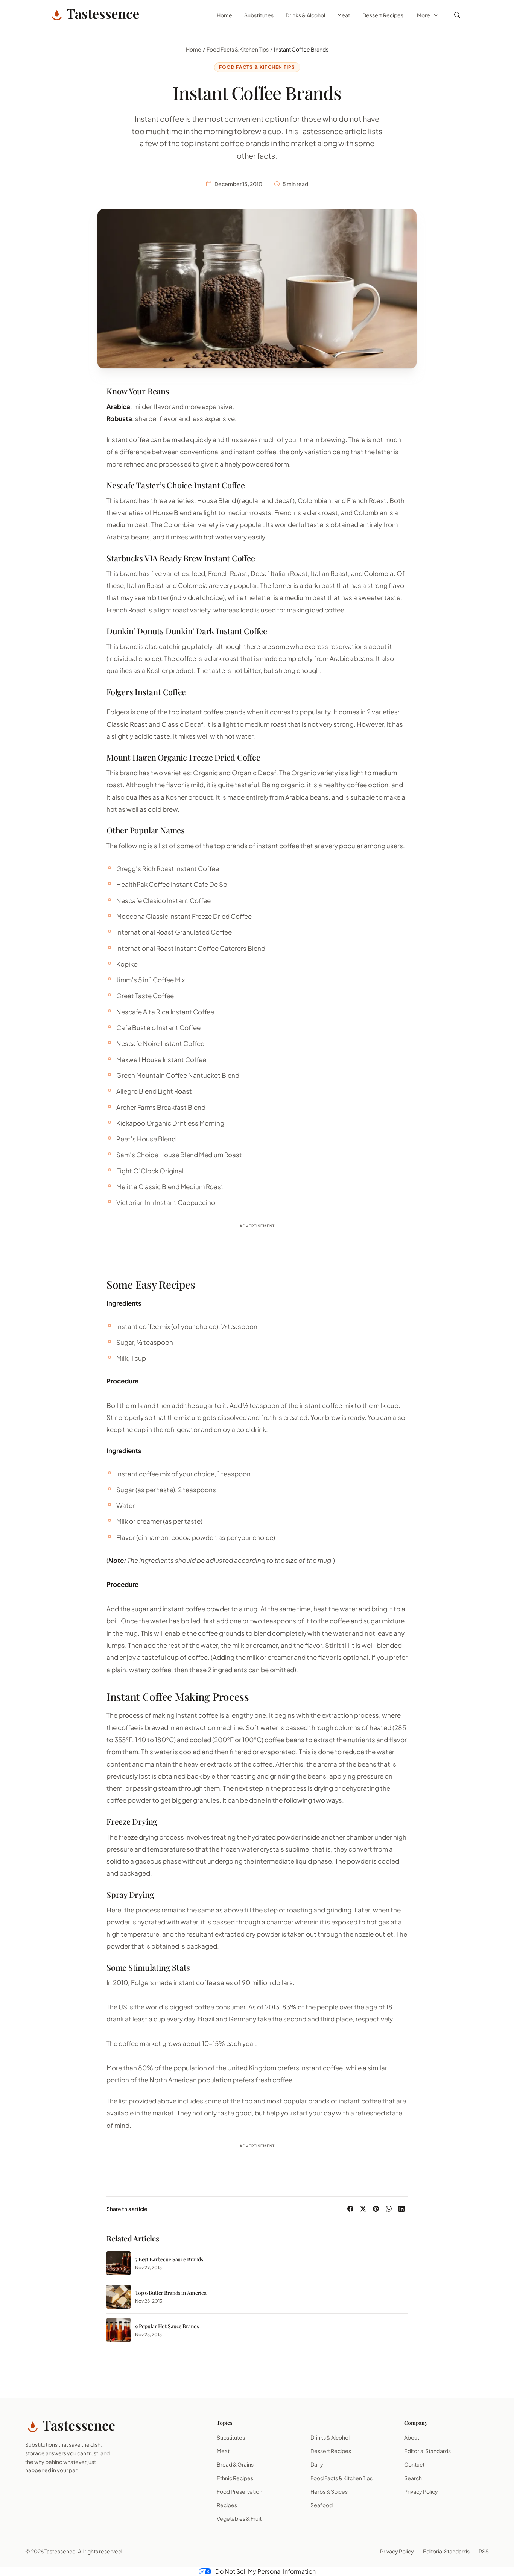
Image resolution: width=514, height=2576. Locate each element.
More (424, 15)
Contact (414, 2464)
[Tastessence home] (95, 15)
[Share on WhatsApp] (389, 2209)
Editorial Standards (427, 2451)
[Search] (457, 15)
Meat (344, 15)
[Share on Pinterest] (376, 2209)
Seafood (322, 2505)
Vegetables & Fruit (239, 2518)
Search (413, 2478)
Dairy (317, 2464)
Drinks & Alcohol (305, 15)
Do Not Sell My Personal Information (265, 2571)
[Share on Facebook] (350, 2209)
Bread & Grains (235, 2464)
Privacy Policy (421, 2491)
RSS (484, 2551)
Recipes (227, 2505)
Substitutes (259, 15)
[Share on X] (363, 2209)
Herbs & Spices (329, 2491)
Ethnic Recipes (235, 2478)
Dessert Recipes (383, 15)
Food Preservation (240, 2491)
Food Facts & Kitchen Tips (238, 49)
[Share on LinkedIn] (401, 2209)
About (412, 2437)
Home (224, 15)
